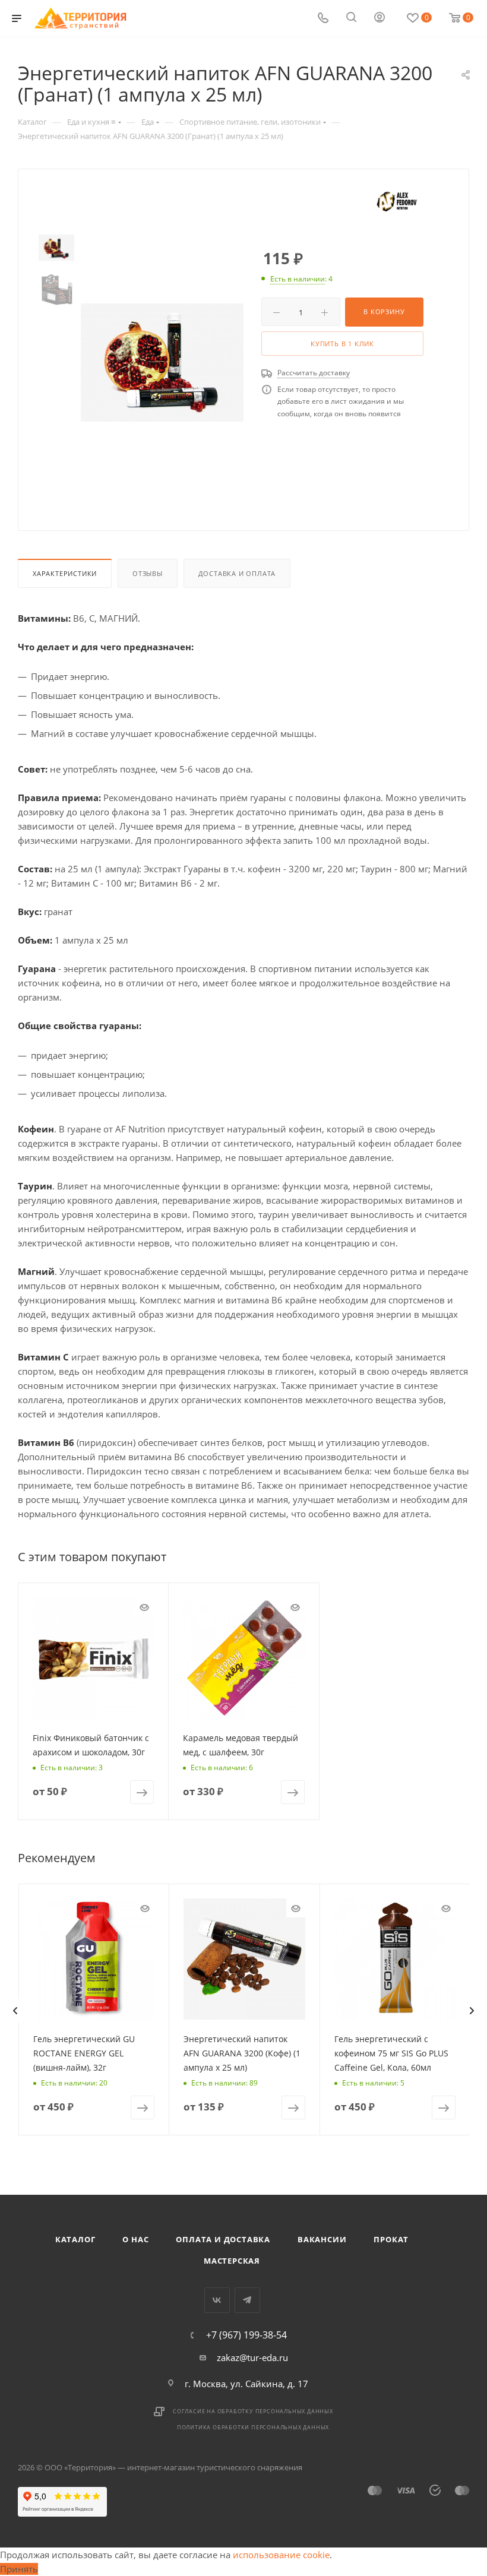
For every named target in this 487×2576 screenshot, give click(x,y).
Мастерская (232, 2261)
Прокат (391, 2239)
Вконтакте (217, 2300)
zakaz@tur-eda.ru (252, 2357)
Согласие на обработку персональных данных (253, 2411)
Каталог (75, 2239)
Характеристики (65, 573)
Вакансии (322, 2239)
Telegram (247, 2300)
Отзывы (148, 573)
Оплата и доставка (223, 2239)
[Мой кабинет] (380, 18)
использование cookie (281, 2555)
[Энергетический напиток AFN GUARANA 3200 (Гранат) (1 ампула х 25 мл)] (162, 363)
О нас (135, 2239)
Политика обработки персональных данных (253, 2427)
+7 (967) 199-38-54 (246, 2335)
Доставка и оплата (237, 573)
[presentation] (15, 2011)
